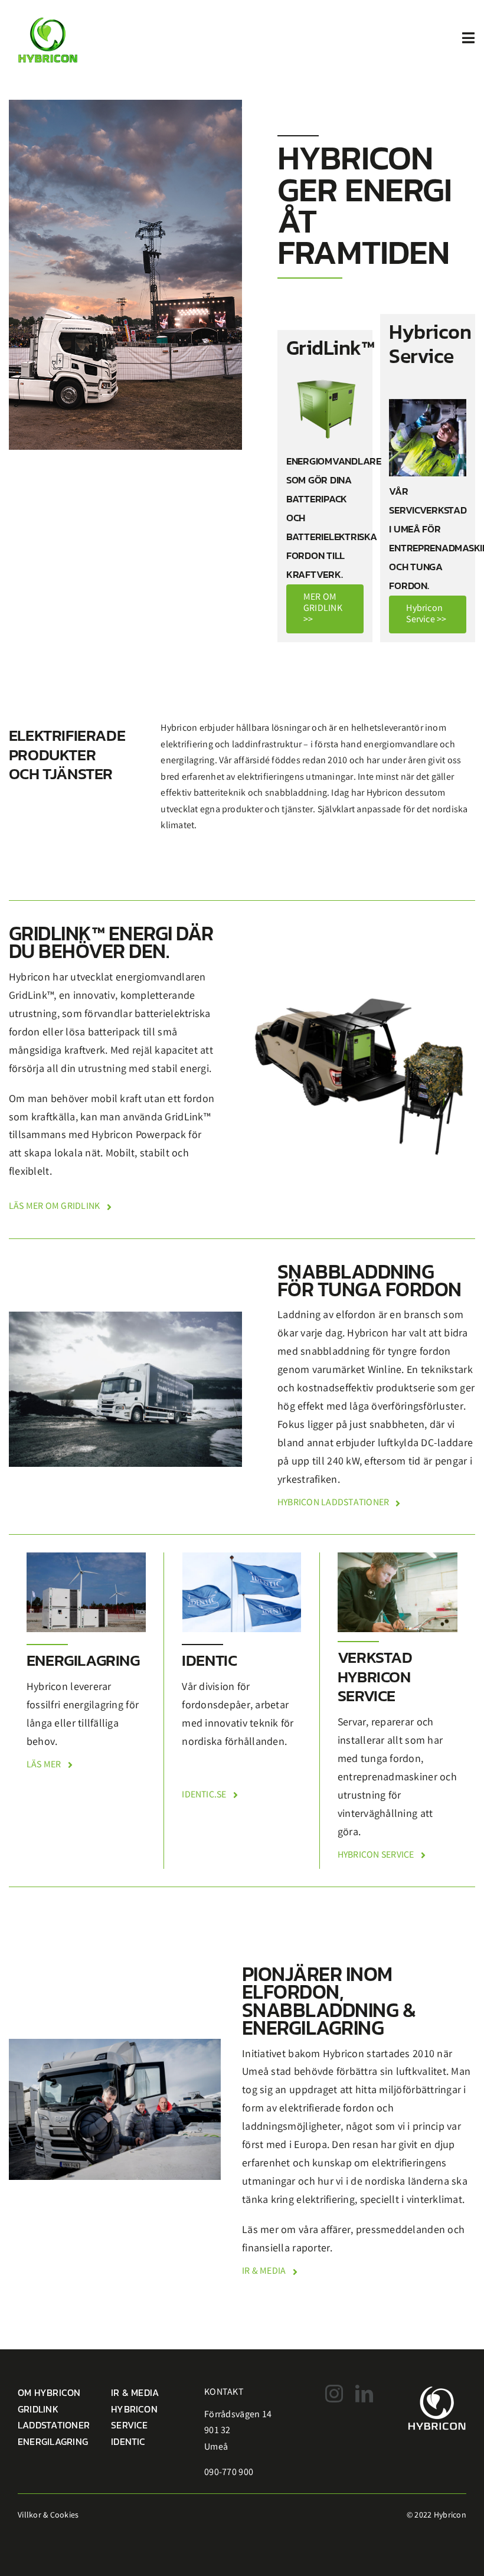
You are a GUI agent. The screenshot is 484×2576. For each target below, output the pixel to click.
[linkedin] (364, 2394)
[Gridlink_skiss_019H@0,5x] (359, 986)
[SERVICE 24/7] (428, 404)
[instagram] (334, 2394)
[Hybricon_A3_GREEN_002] (48, 13)
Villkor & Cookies (48, 2516)
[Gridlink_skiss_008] (325, 374)
